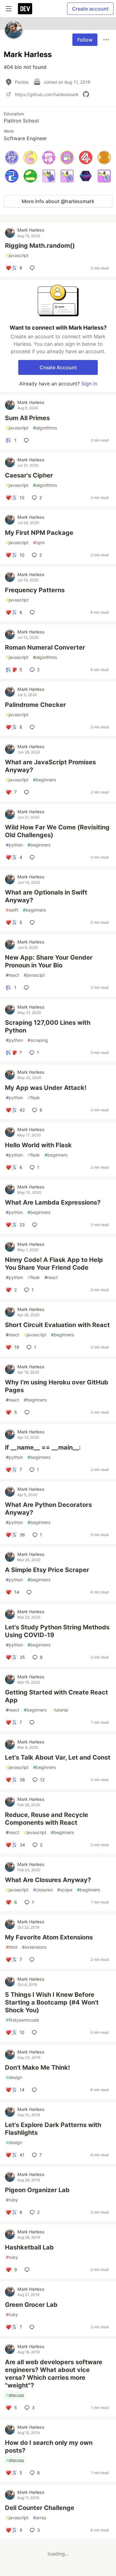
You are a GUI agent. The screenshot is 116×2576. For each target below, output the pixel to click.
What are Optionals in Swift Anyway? (46, 896)
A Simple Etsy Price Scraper (47, 1570)
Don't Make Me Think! (37, 2067)
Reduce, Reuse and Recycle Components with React (47, 1819)
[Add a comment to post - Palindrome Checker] (33, 727)
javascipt (34, 975)
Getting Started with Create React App (56, 1696)
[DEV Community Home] (25, 9)
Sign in (89, 384)
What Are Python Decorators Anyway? (48, 1509)
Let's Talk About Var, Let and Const (58, 1757)
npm (39, 542)
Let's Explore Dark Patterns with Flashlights (53, 2129)
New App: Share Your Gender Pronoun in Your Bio (49, 961)
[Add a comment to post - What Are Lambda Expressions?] (36, 1225)
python (14, 845)
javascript (17, 255)
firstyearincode (22, 2020)
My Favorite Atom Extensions (49, 1937)
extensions (34, 1947)
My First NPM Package (39, 533)
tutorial (60, 1710)
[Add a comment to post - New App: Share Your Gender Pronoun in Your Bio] (28, 988)
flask (34, 1097)
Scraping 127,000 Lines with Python (48, 1026)
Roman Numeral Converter (45, 647)
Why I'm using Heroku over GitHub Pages (57, 1386)
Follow (85, 40)
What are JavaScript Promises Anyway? (50, 766)
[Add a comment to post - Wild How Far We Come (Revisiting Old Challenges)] (33, 857)
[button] (12, 158)
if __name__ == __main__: (43, 1447)
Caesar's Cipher (29, 475)
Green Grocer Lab (31, 2305)
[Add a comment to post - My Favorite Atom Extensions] (33, 1960)
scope (65, 1890)
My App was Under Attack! (46, 1088)
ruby (12, 2200)
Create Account (58, 367)
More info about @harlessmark (58, 201)
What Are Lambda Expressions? (53, 1202)
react (13, 975)
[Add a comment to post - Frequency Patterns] (33, 612)
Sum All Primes (27, 418)
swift (12, 910)
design (14, 2077)
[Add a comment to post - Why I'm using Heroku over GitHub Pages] (28, 1412)
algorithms (45, 428)
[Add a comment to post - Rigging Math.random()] (33, 268)
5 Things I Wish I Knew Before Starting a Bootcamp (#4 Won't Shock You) (52, 2002)
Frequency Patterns (35, 590)
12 (42, 1780)
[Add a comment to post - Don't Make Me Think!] (36, 2090)
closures (43, 1890)
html (12, 1947)
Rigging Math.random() (40, 246)
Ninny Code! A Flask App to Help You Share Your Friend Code (54, 1264)
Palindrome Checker (35, 705)
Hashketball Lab (29, 2247)
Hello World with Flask (38, 1145)
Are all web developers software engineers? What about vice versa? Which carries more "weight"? (54, 2374)
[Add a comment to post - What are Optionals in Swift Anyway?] (33, 922)
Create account (90, 9)
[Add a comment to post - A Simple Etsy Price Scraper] (30, 1592)
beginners (45, 780)
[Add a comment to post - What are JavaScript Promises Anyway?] (28, 792)
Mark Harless (31, 230)
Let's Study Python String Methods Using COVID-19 (57, 1631)
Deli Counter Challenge (40, 2508)
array (40, 2518)
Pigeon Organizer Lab (37, 2190)
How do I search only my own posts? (49, 2447)
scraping (38, 1040)
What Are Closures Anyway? (48, 1880)
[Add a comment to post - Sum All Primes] (28, 440)
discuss (15, 2395)
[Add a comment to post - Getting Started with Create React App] (33, 1722)
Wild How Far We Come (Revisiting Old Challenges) (57, 831)
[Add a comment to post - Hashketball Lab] (28, 2270)
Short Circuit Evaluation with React (57, 1325)
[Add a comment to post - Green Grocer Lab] (33, 2327)
